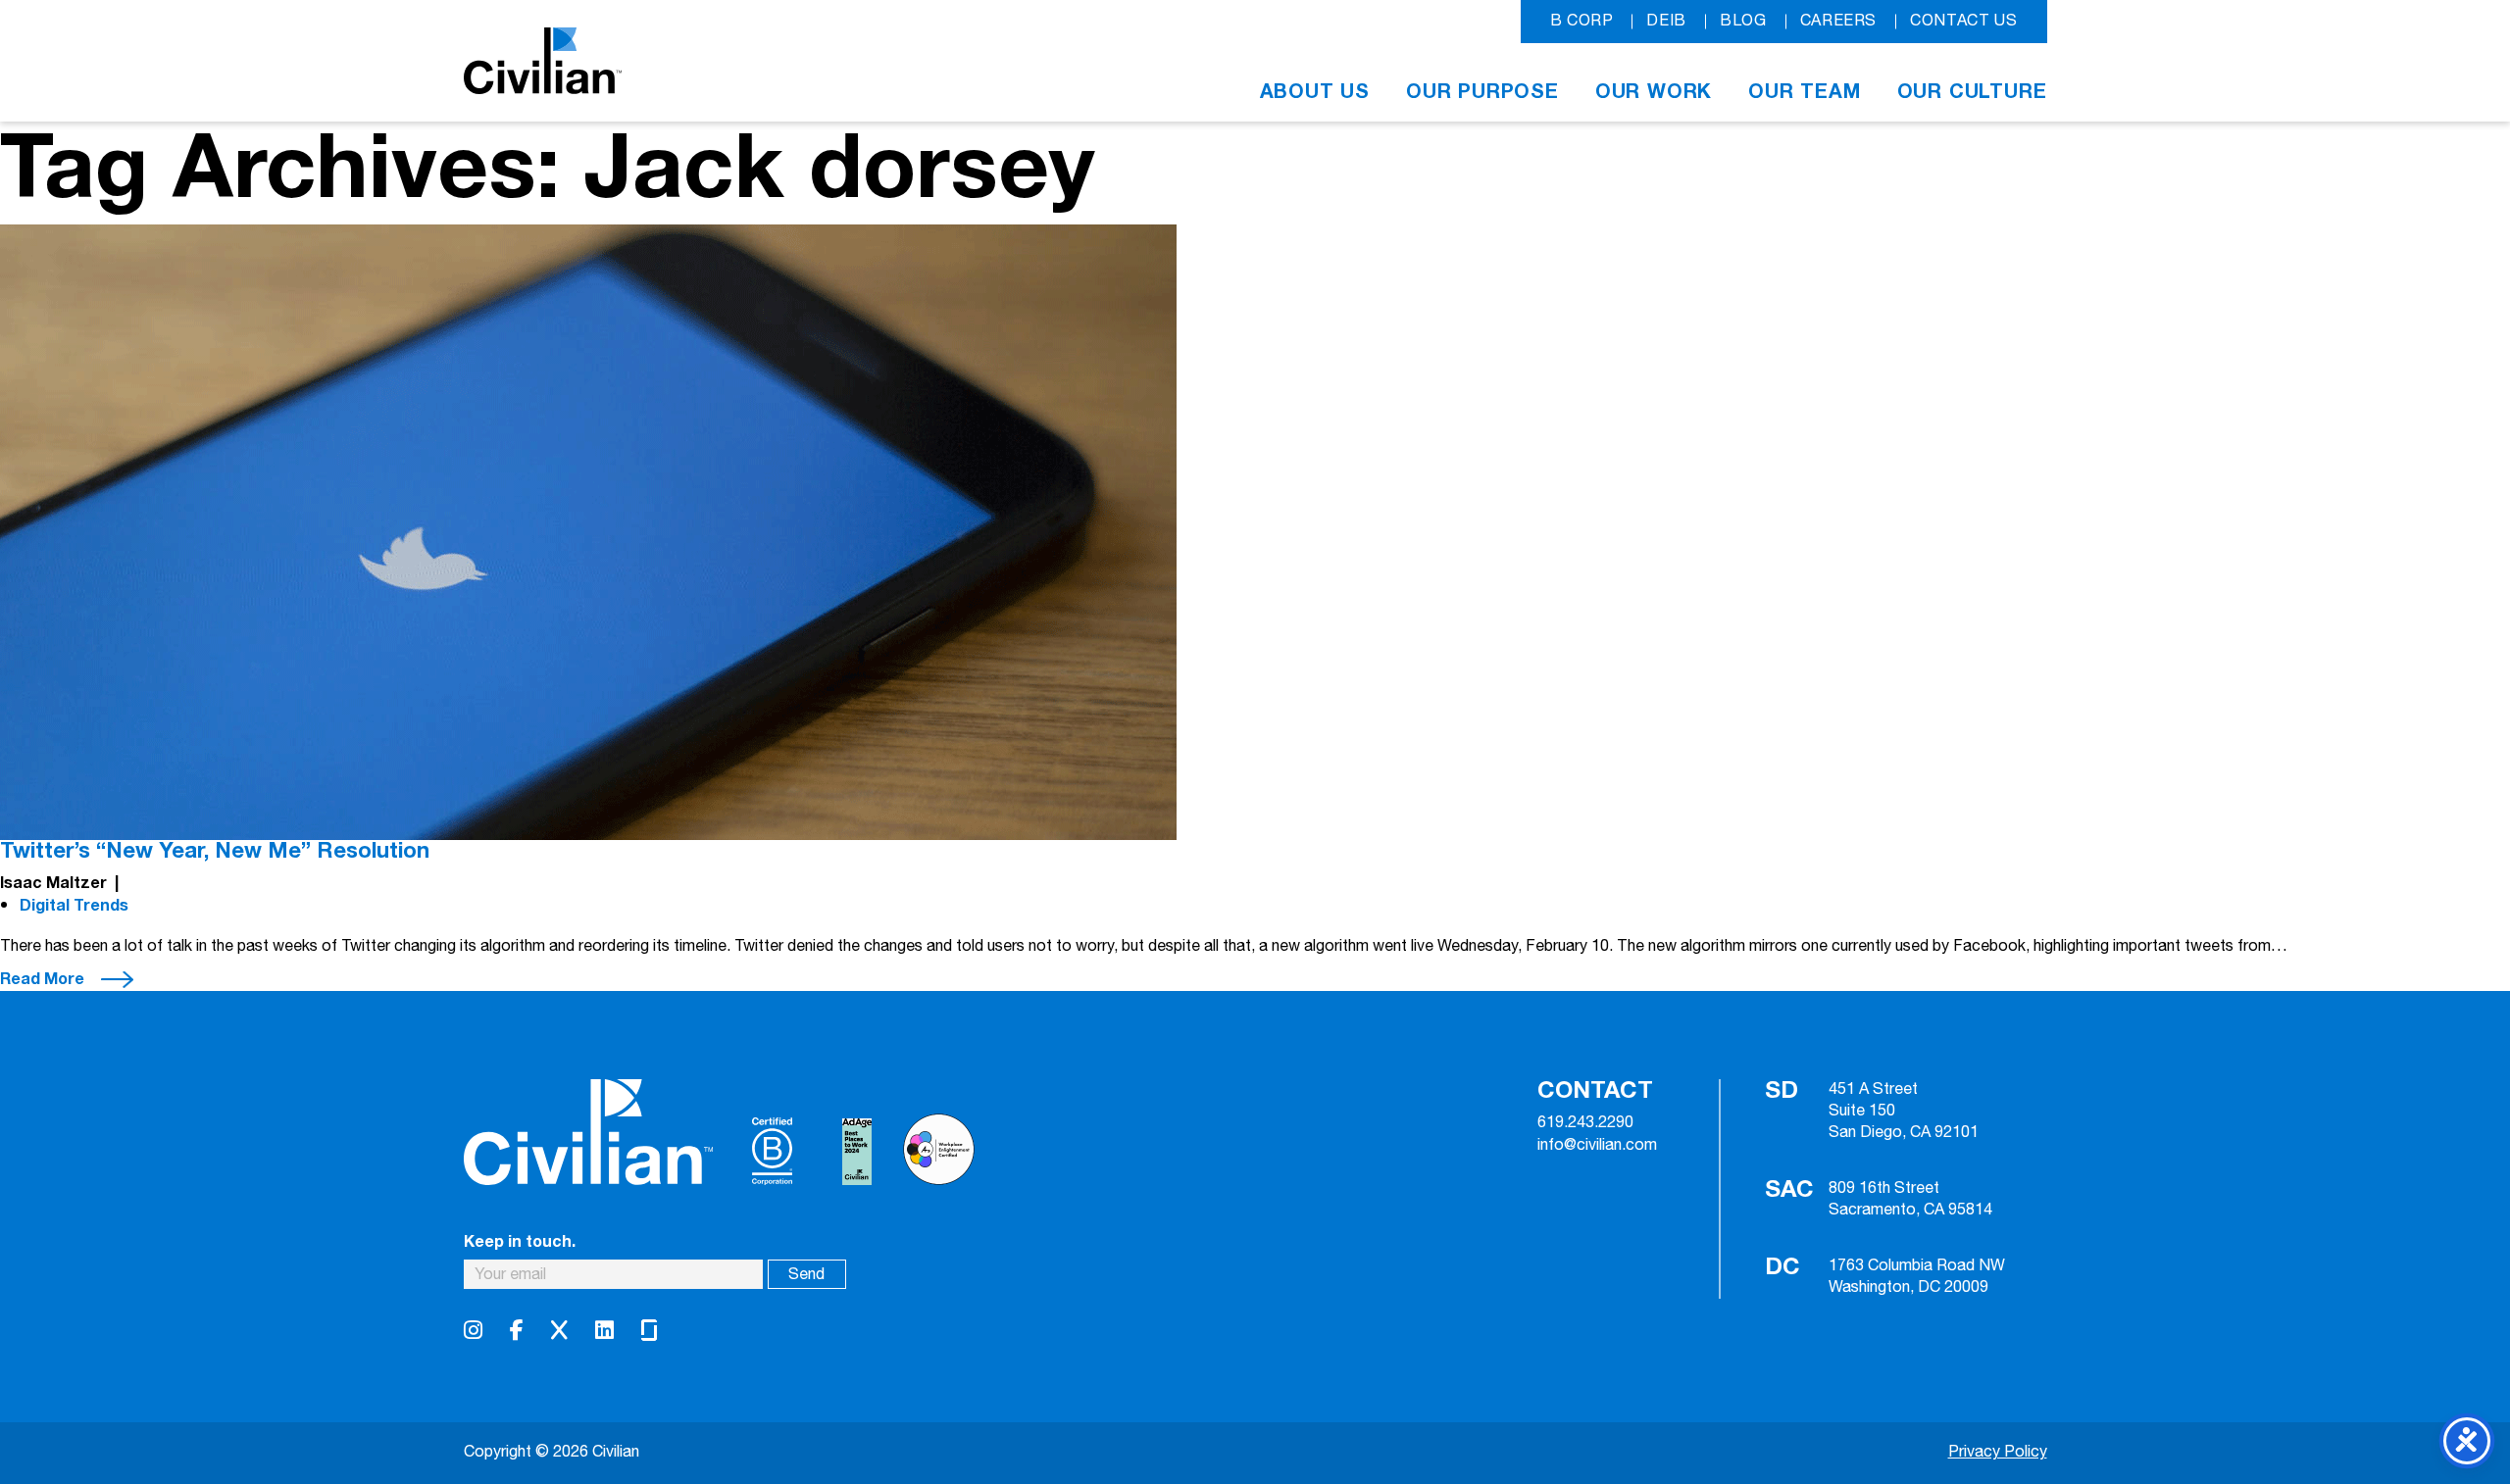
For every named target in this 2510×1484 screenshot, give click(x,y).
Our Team (1804, 92)
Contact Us (1963, 21)
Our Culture (1972, 92)
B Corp (1582, 21)
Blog (1743, 21)
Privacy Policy (1998, 1452)
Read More (42, 979)
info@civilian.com (1597, 1146)
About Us (1315, 92)
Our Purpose (1482, 92)
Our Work (1654, 92)
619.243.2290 (1585, 1123)
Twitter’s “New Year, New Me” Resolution (215, 851)
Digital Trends (74, 906)
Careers (1838, 21)
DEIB (1666, 21)
